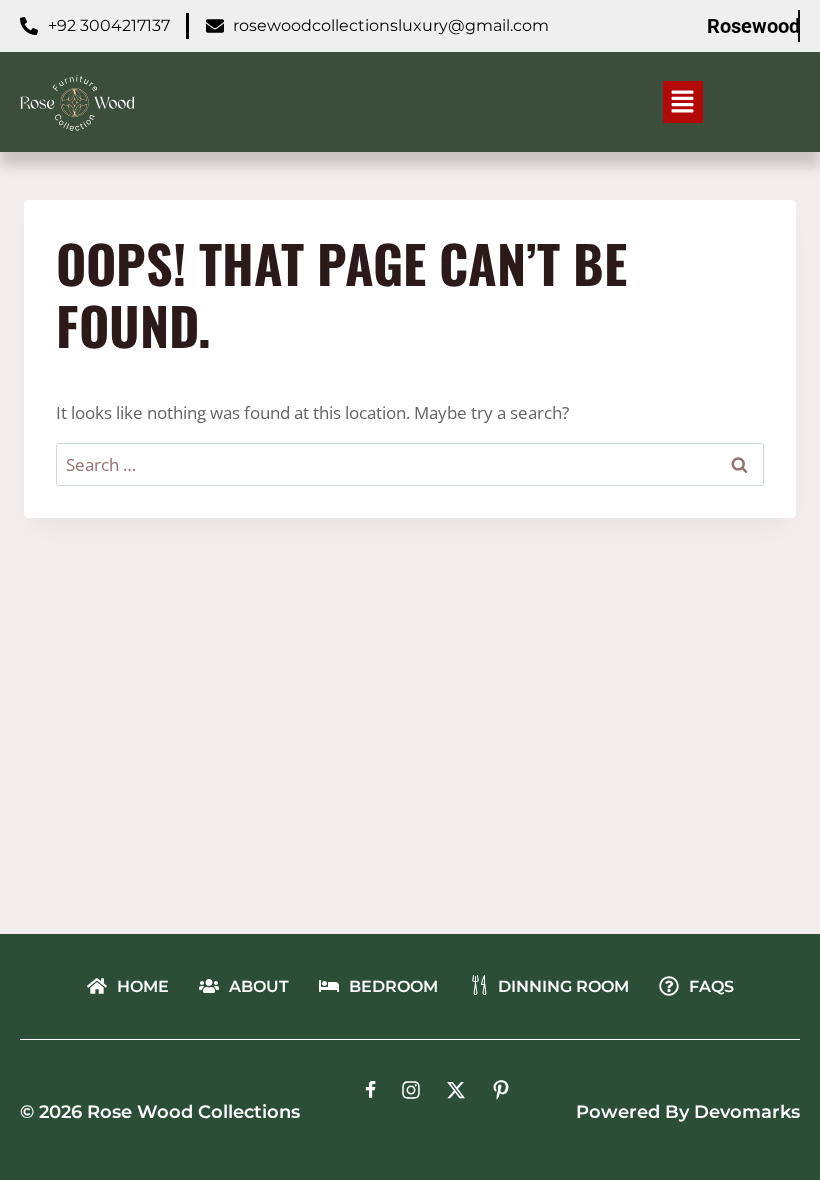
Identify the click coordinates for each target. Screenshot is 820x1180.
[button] (683, 102)
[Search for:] (410, 464)
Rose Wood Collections (193, 1112)
